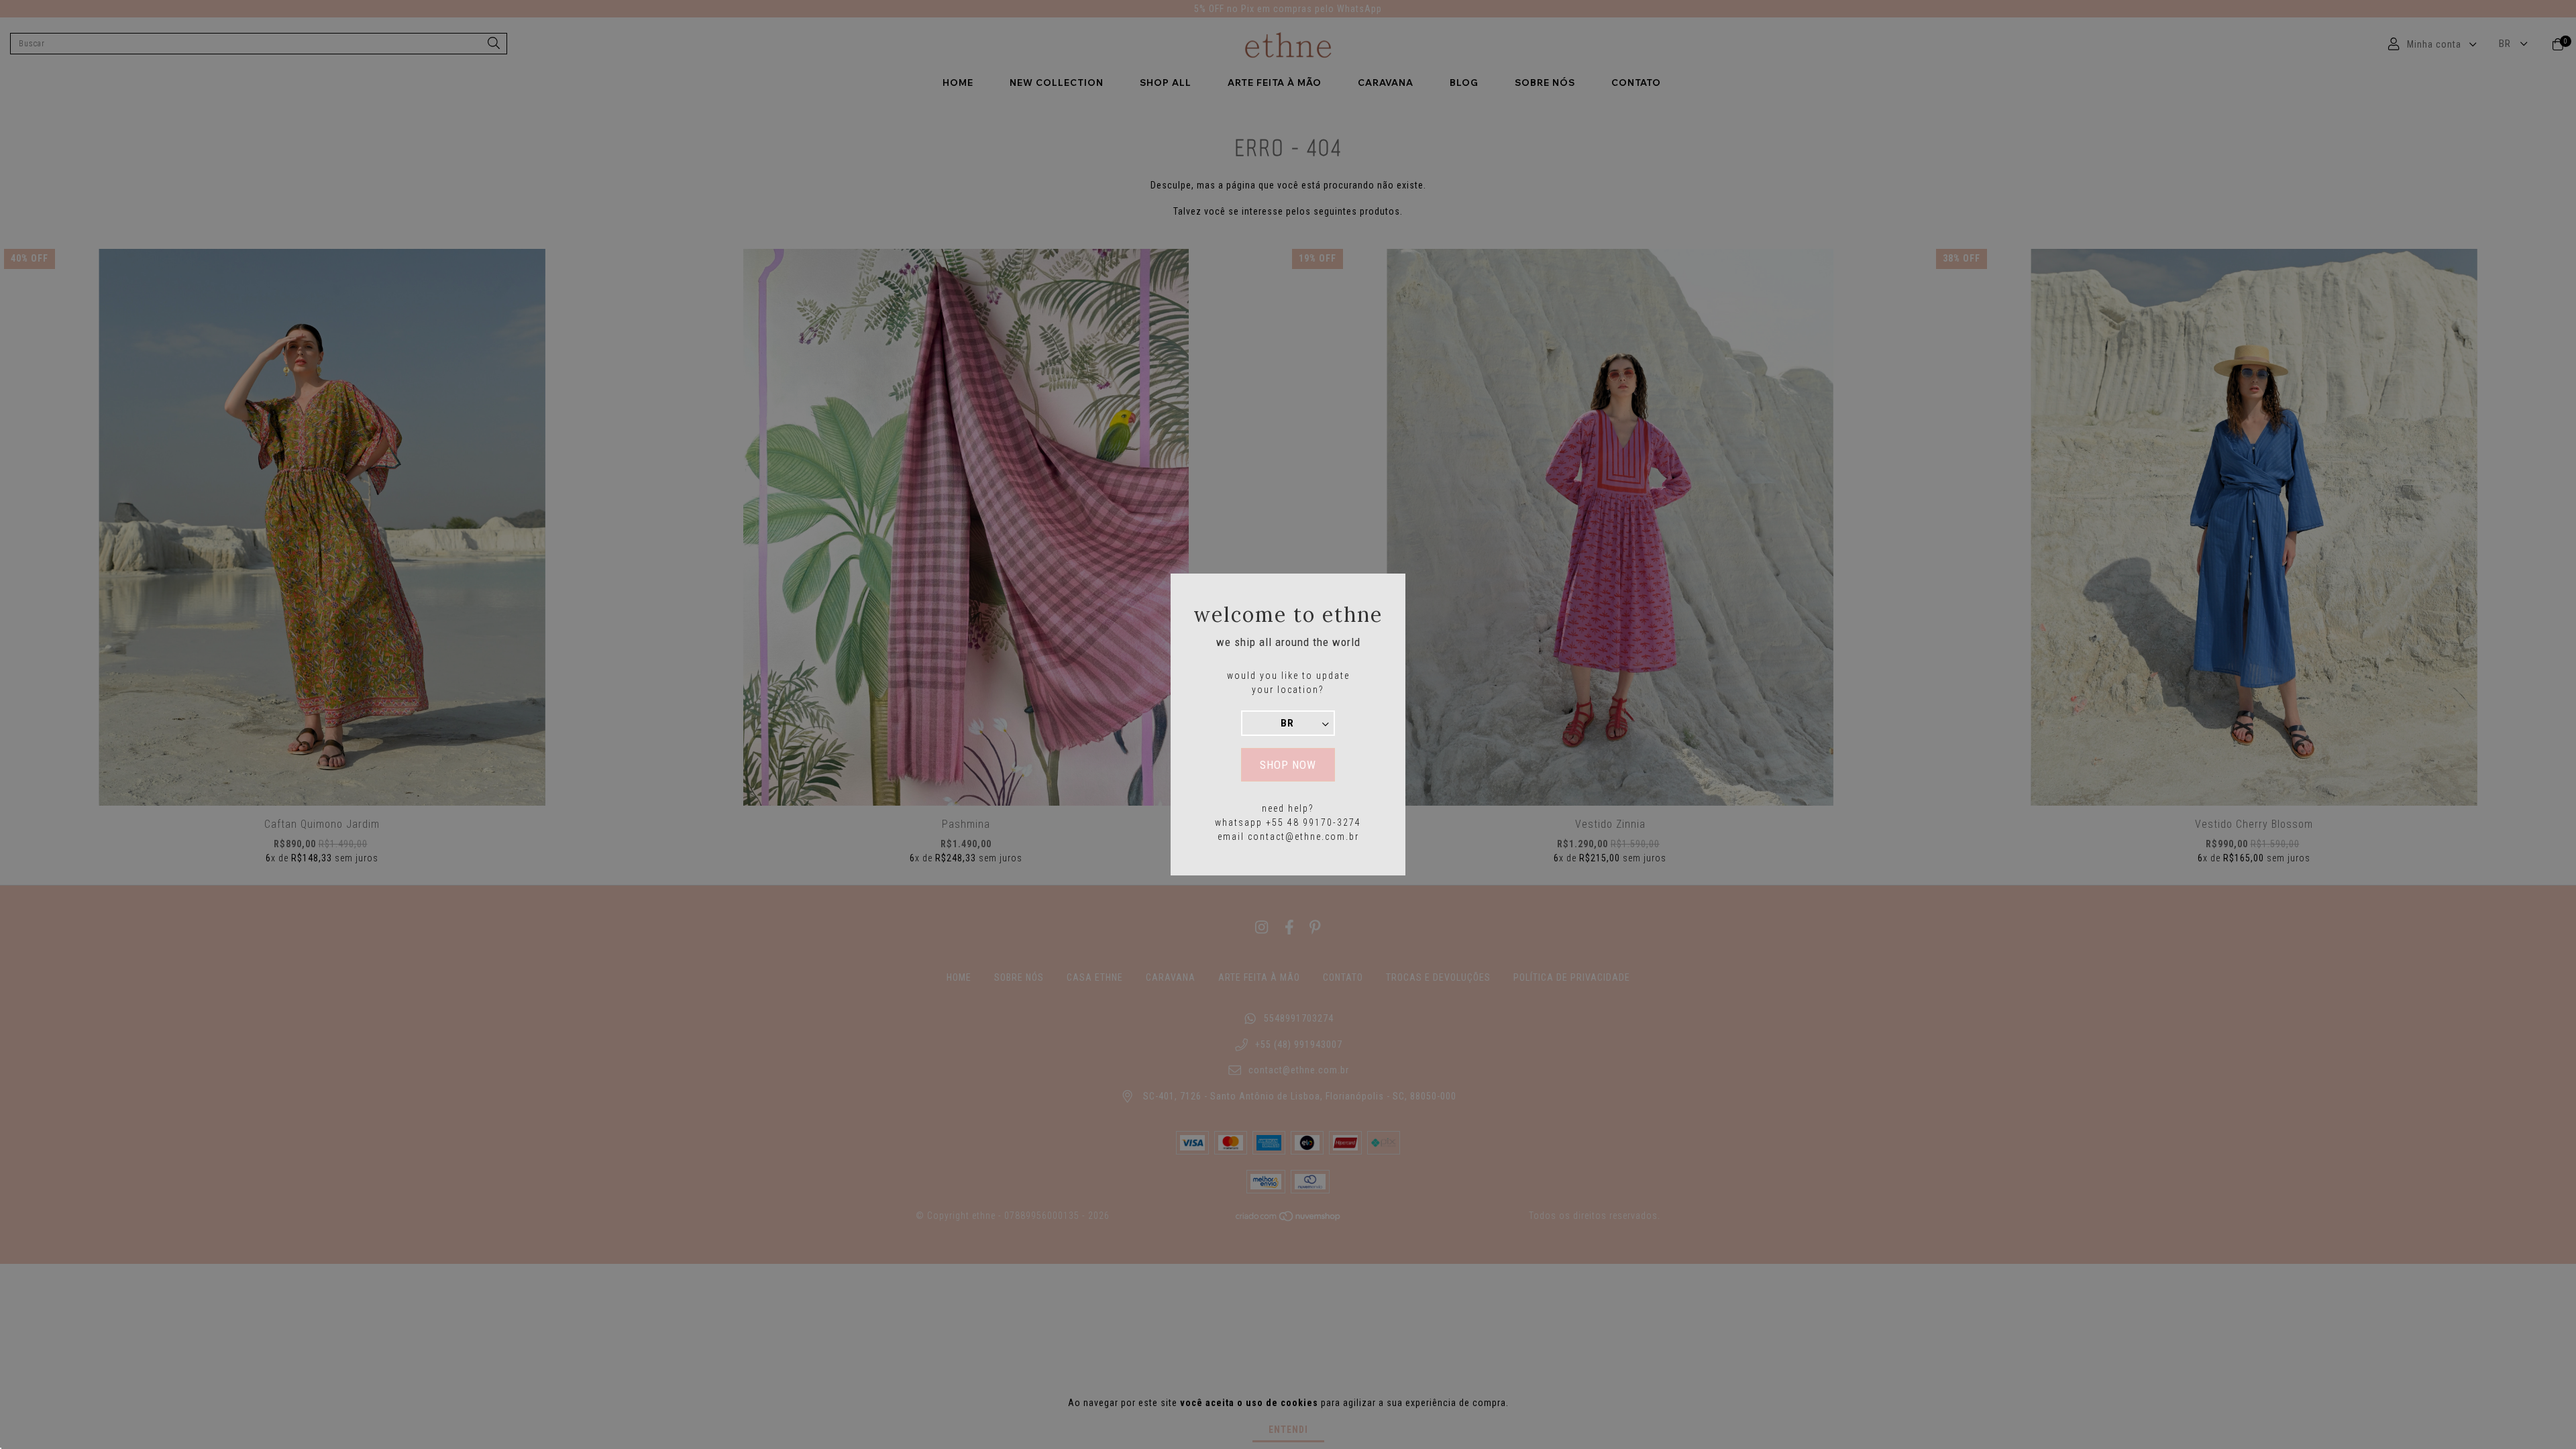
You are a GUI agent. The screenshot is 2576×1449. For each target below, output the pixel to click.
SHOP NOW (1288, 765)
